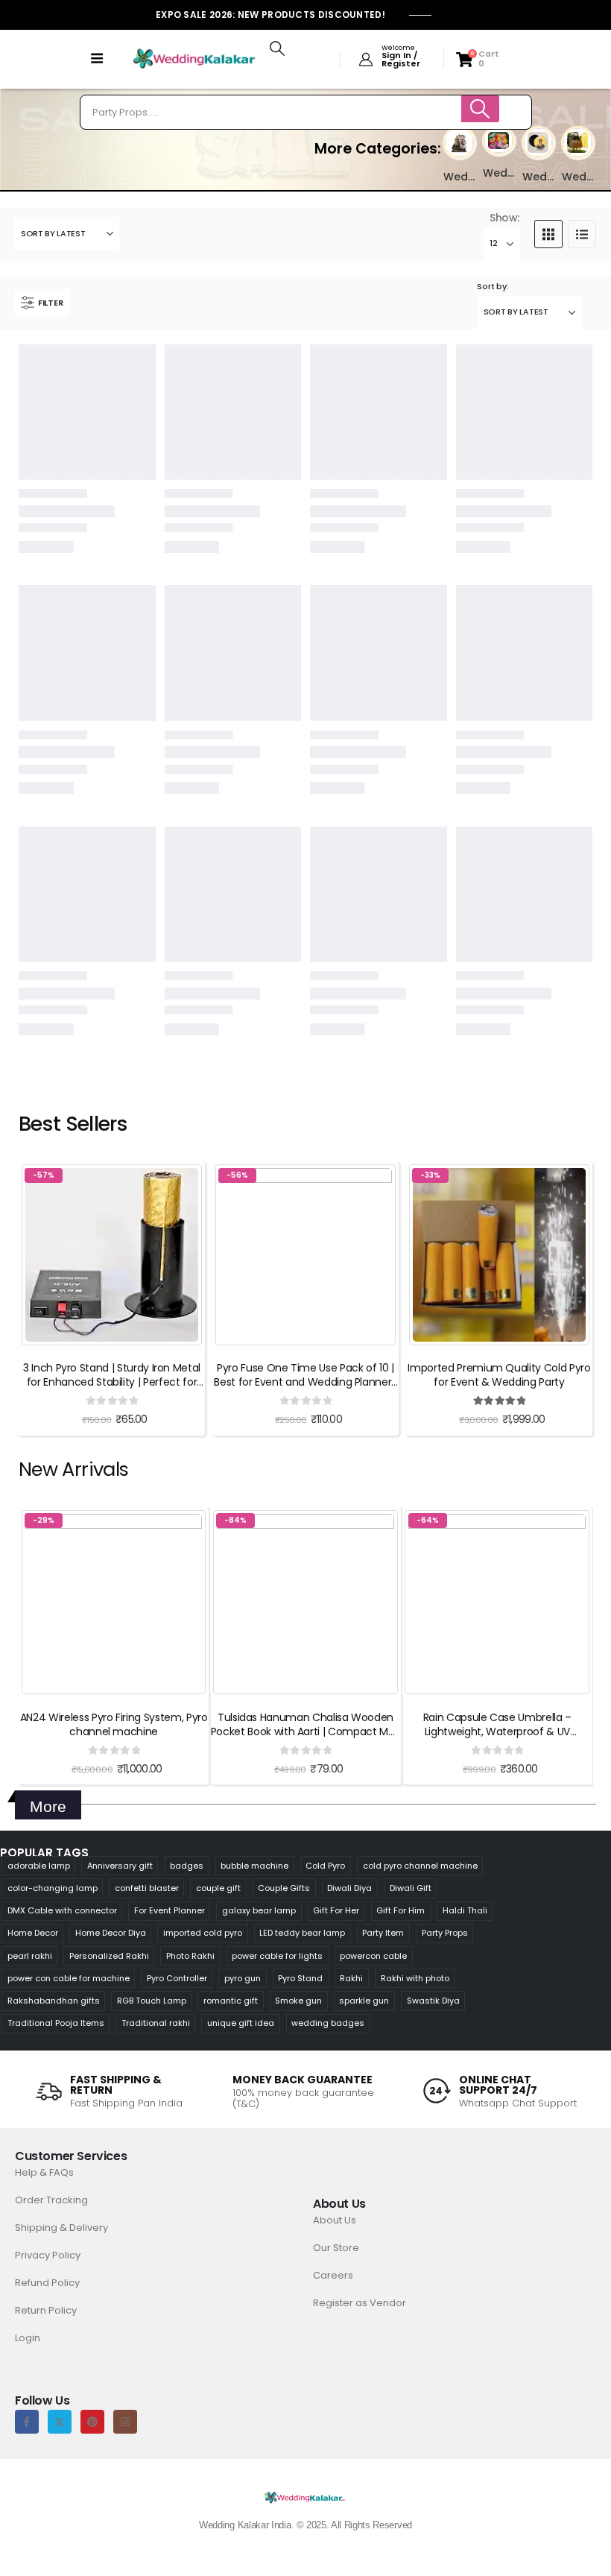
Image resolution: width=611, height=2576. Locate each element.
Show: (504, 218)
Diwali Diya (349, 1888)
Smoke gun (298, 2001)
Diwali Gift (411, 1888)
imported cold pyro (203, 1933)
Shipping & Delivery (61, 2228)
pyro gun (243, 1978)
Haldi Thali (465, 1910)
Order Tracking (51, 2200)
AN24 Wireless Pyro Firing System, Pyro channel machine (114, 1724)
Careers (333, 2275)
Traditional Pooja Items (56, 2023)
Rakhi (351, 1978)
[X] (60, 2422)
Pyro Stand (300, 1978)
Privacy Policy (48, 2255)
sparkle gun (364, 2001)
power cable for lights (277, 1956)
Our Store (336, 2248)
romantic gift (231, 2001)
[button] (277, 48)
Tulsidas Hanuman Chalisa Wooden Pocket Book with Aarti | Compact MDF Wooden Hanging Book (305, 1731)
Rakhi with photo (415, 1978)
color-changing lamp (53, 1888)
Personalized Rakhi (109, 1956)
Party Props (445, 1933)
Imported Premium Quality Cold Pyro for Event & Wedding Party (499, 1375)
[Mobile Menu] (97, 59)
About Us (335, 2220)
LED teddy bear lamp (302, 1933)
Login (28, 2338)
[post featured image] (459, 142)
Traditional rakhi (156, 2023)
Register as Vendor (360, 2303)
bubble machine (254, 1866)
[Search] (481, 109)
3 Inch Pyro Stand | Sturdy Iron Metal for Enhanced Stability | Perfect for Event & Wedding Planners (112, 1382)
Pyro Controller (177, 1978)
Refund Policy (47, 2283)
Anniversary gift (120, 1866)
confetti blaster (147, 1888)
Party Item (383, 1933)
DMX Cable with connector (62, 1910)
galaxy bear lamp (259, 1910)
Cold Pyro (325, 1866)
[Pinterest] (92, 2422)
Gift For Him (401, 1910)
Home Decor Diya (111, 1933)
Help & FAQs (44, 2172)
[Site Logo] (194, 59)
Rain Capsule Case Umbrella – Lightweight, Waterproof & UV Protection (497, 1731)
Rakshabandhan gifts (54, 2001)
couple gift (218, 1888)
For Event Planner (170, 1910)
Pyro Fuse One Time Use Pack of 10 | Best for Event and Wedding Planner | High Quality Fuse (305, 1382)
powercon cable (373, 1956)
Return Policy (46, 2310)
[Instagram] (125, 2422)
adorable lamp (39, 1866)
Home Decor (33, 1933)
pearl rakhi (30, 1956)
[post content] (112, 1255)
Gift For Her (336, 1910)
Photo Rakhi (190, 1956)
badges (187, 1866)
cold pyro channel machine (420, 1866)
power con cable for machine (69, 1978)
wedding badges (328, 2023)
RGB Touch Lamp (152, 2001)
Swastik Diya (433, 2001)
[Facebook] (27, 2422)
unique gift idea (241, 2023)
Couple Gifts (284, 1888)
